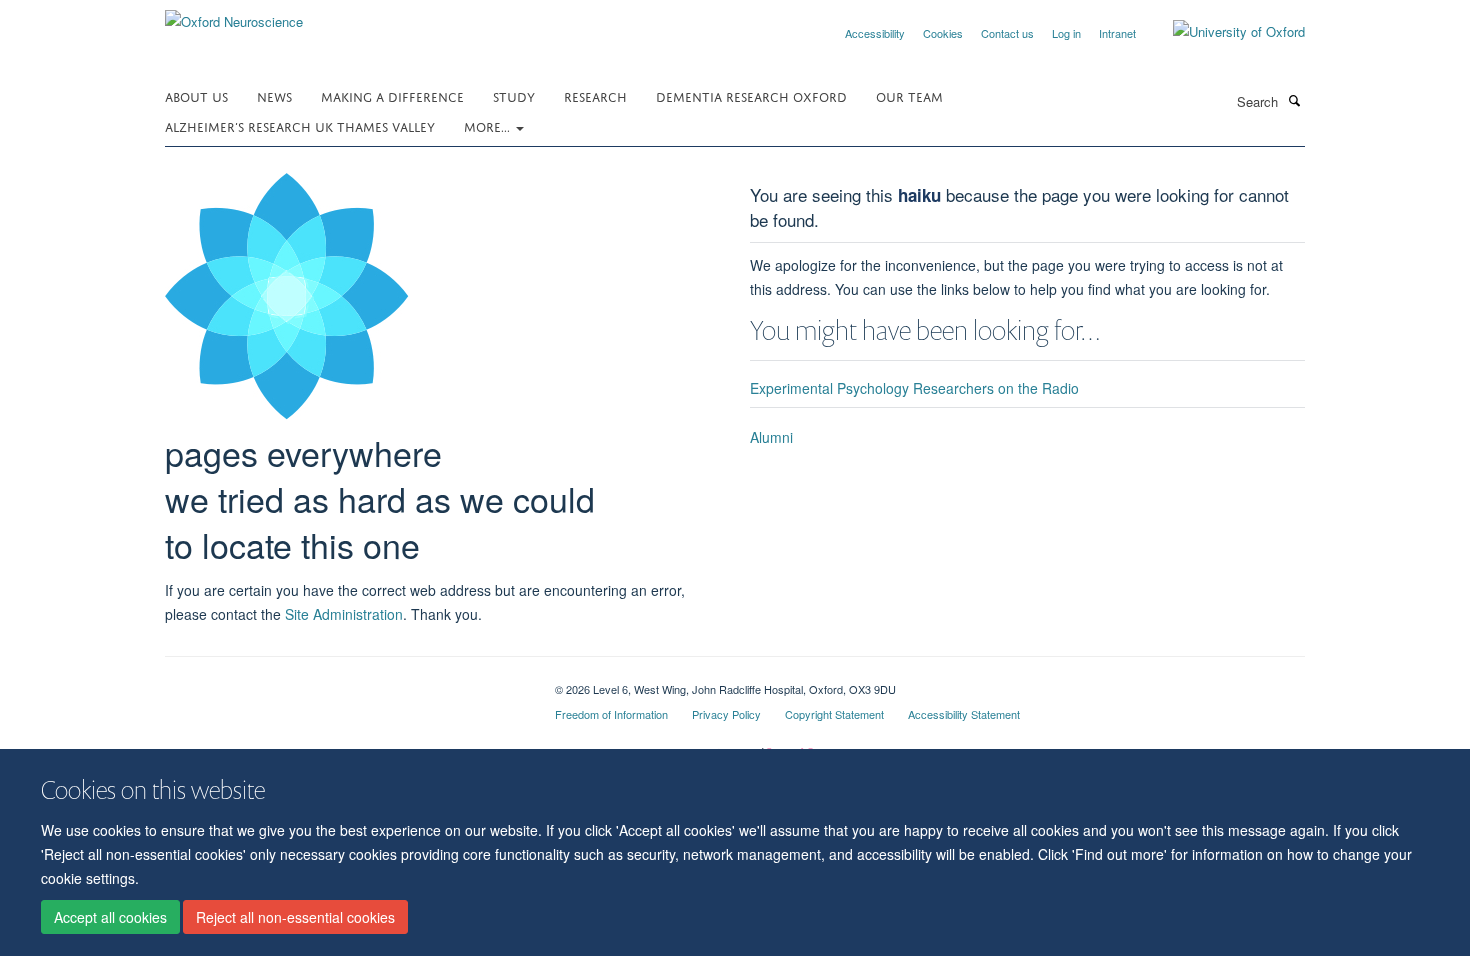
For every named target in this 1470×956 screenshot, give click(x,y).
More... (489, 125)
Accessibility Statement (964, 714)
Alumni (771, 437)
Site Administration (344, 614)
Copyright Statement (834, 714)
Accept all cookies (110, 917)
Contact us (1007, 33)
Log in (1066, 33)
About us (196, 95)
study (514, 95)
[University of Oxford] (1224, 32)
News (274, 95)
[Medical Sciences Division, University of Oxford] (345, 682)
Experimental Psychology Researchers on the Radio (914, 388)
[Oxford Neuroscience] (234, 14)
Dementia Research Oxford (751, 95)
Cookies (943, 33)
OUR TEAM (909, 95)
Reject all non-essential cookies (295, 917)
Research (595, 95)
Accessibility (875, 33)
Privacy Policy (726, 714)
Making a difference (392, 95)
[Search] (1294, 100)
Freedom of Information (611, 714)
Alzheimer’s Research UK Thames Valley (300, 125)
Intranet (1117, 33)
